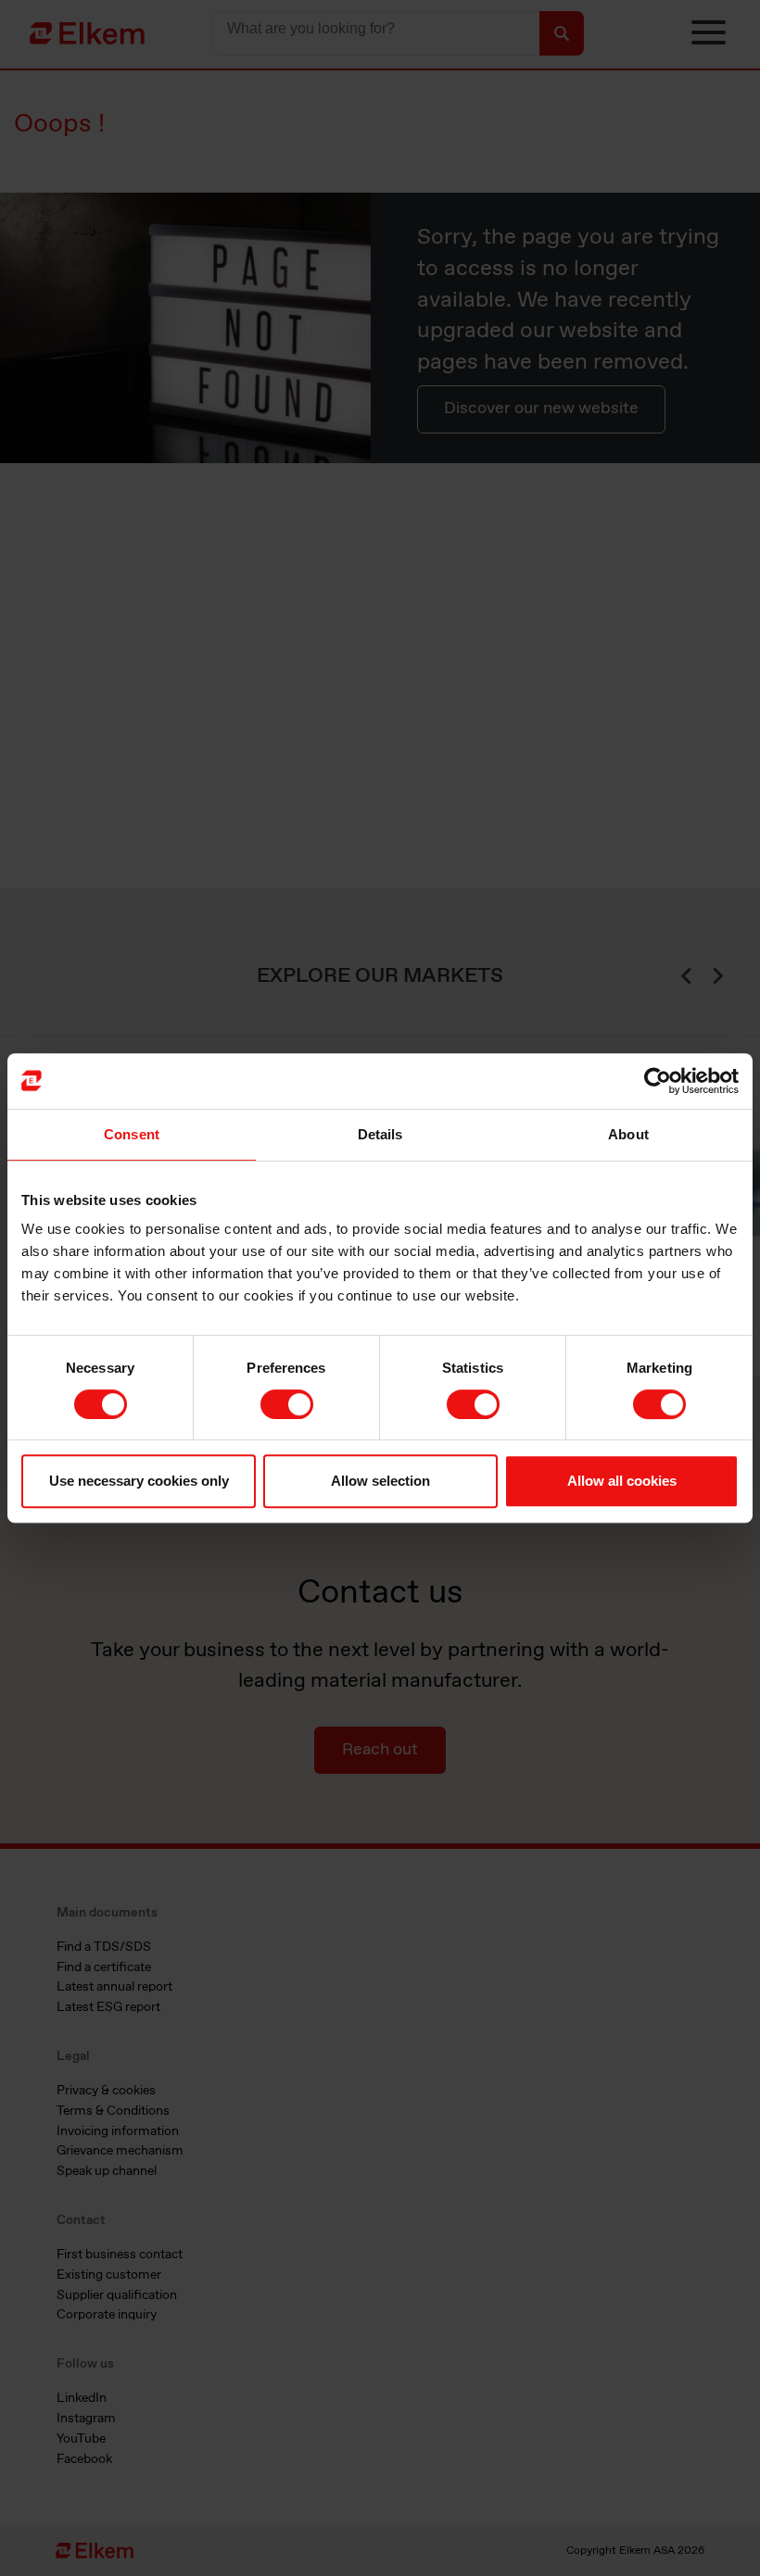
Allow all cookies (622, 1481)
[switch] (287, 1404)
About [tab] (628, 1134)
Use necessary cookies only (139, 1481)
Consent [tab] (132, 1134)
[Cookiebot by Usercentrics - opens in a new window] (658, 1081)
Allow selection (380, 1481)
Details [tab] (380, 1134)
